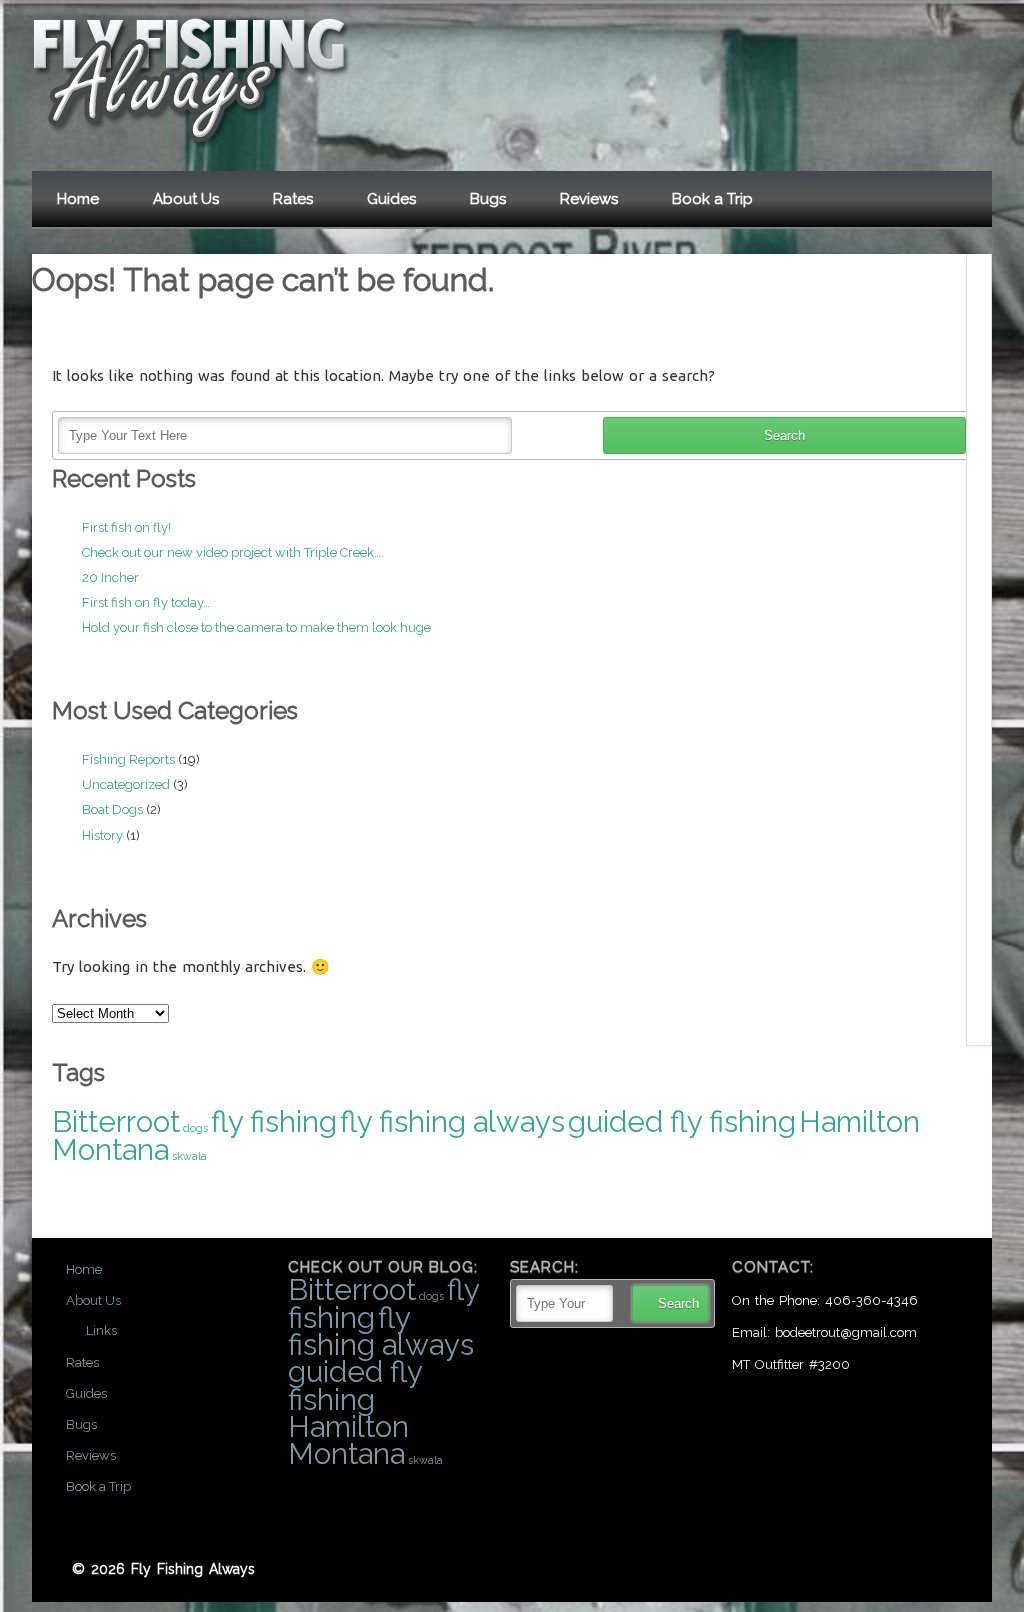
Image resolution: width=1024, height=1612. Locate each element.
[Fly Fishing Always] (191, 143)
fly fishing (274, 1121)
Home (78, 199)
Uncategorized (126, 784)
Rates (293, 199)
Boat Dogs (112, 809)
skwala (189, 1156)
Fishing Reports (128, 759)
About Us (186, 199)
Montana (110, 1149)
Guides (391, 199)
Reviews (589, 199)
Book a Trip (712, 199)
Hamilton (859, 1121)
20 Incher (110, 577)
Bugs (488, 199)
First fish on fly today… (146, 602)
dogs (195, 1128)
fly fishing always (452, 1121)
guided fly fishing (682, 1121)
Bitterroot (116, 1121)
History (102, 835)
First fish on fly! (126, 527)
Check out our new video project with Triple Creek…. (233, 552)
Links (101, 1330)
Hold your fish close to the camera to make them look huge (256, 627)
